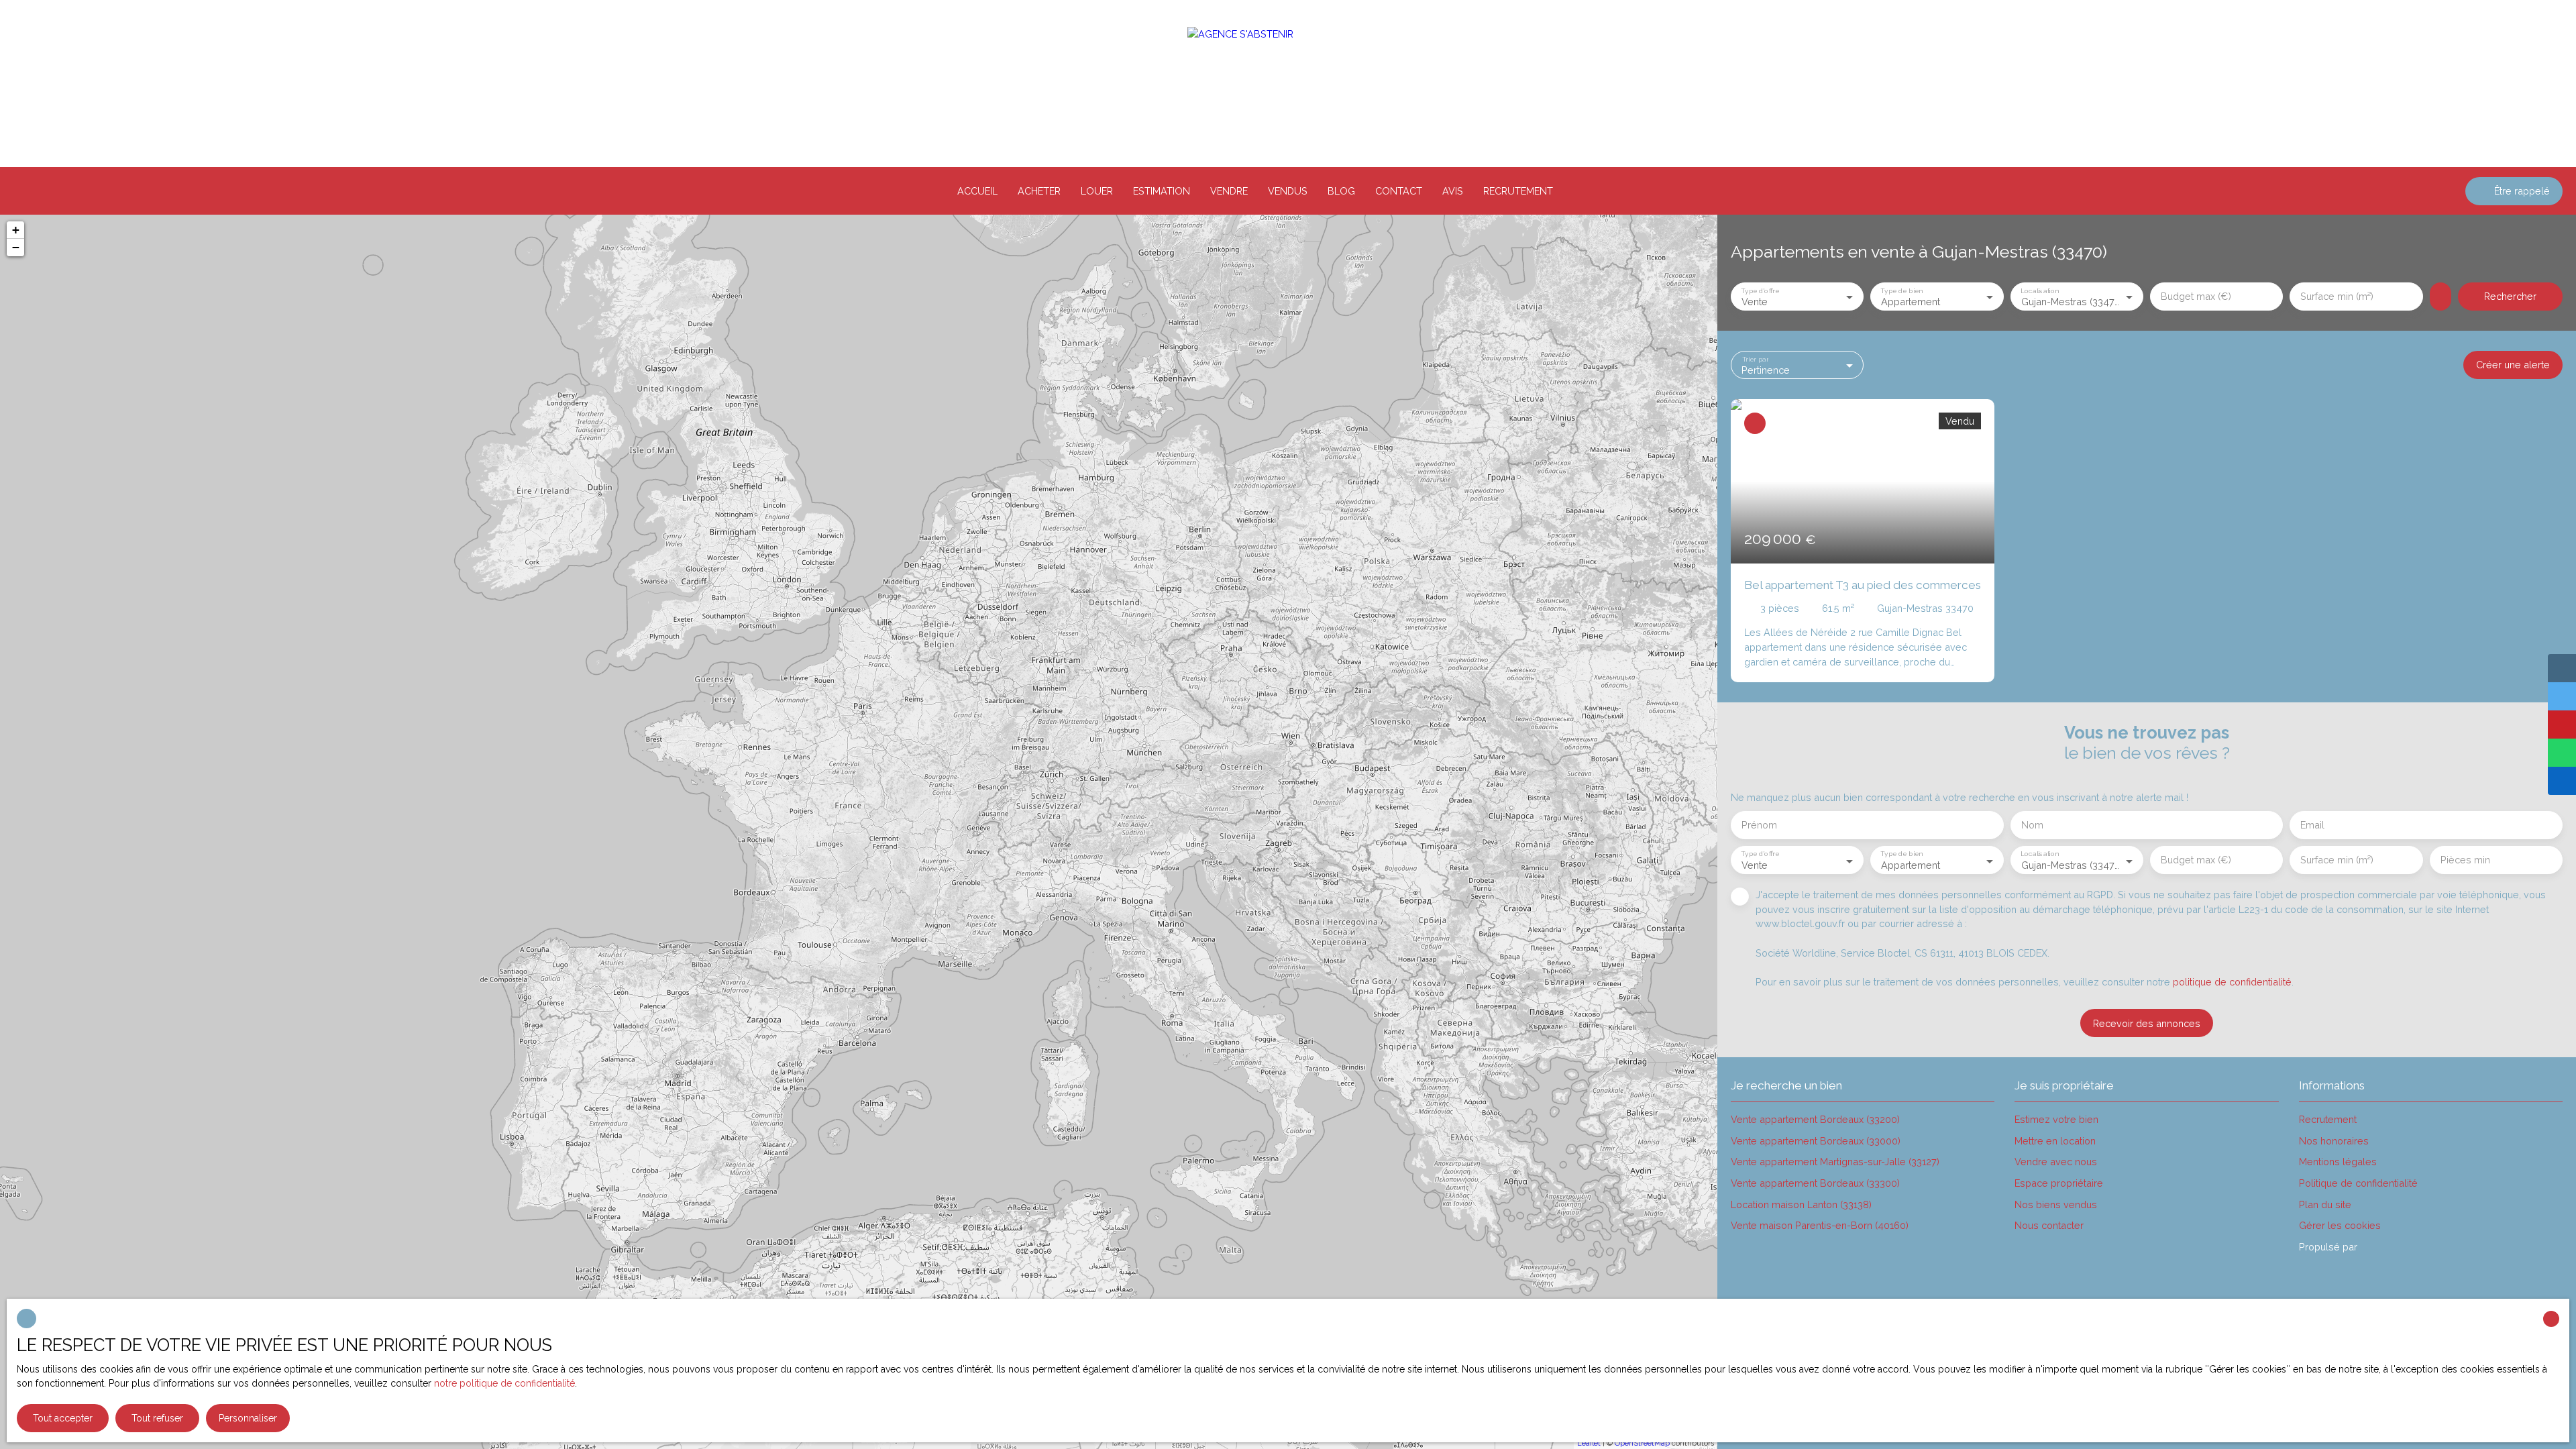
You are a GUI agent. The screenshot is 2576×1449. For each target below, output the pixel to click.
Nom (2032, 825)
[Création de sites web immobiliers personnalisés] (2393, 1247)
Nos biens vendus (2056, 1204)
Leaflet (1589, 1443)
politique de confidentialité (2232, 982)
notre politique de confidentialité (504, 1383)
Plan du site (2325, 1204)
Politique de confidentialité (2358, 1183)
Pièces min (2465, 860)
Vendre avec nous (2056, 1162)
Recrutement (1518, 191)
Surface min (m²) (2337, 296)
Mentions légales (2338, 1162)
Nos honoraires (2334, 1141)
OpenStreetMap (1642, 1443)
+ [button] (16, 230)
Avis (1453, 191)
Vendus (1288, 191)
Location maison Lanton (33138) (1801, 1204)
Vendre (1229, 191)
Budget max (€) (2196, 296)
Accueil (977, 191)
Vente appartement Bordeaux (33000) (1816, 1141)
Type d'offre (1760, 290)
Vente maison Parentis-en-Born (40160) (1820, 1225)
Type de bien (1902, 290)
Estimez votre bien (2056, 1119)
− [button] (16, 247)
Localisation (2039, 290)
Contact (1399, 191)
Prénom (1759, 825)
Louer (1097, 191)
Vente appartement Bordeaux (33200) (1815, 1119)
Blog (1341, 191)
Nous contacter (2049, 1225)
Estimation (1162, 191)
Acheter (1039, 191)
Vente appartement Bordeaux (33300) (1815, 1183)
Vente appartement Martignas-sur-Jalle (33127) (1835, 1162)
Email (2312, 825)
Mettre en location (2055, 1141)
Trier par (1755, 358)
